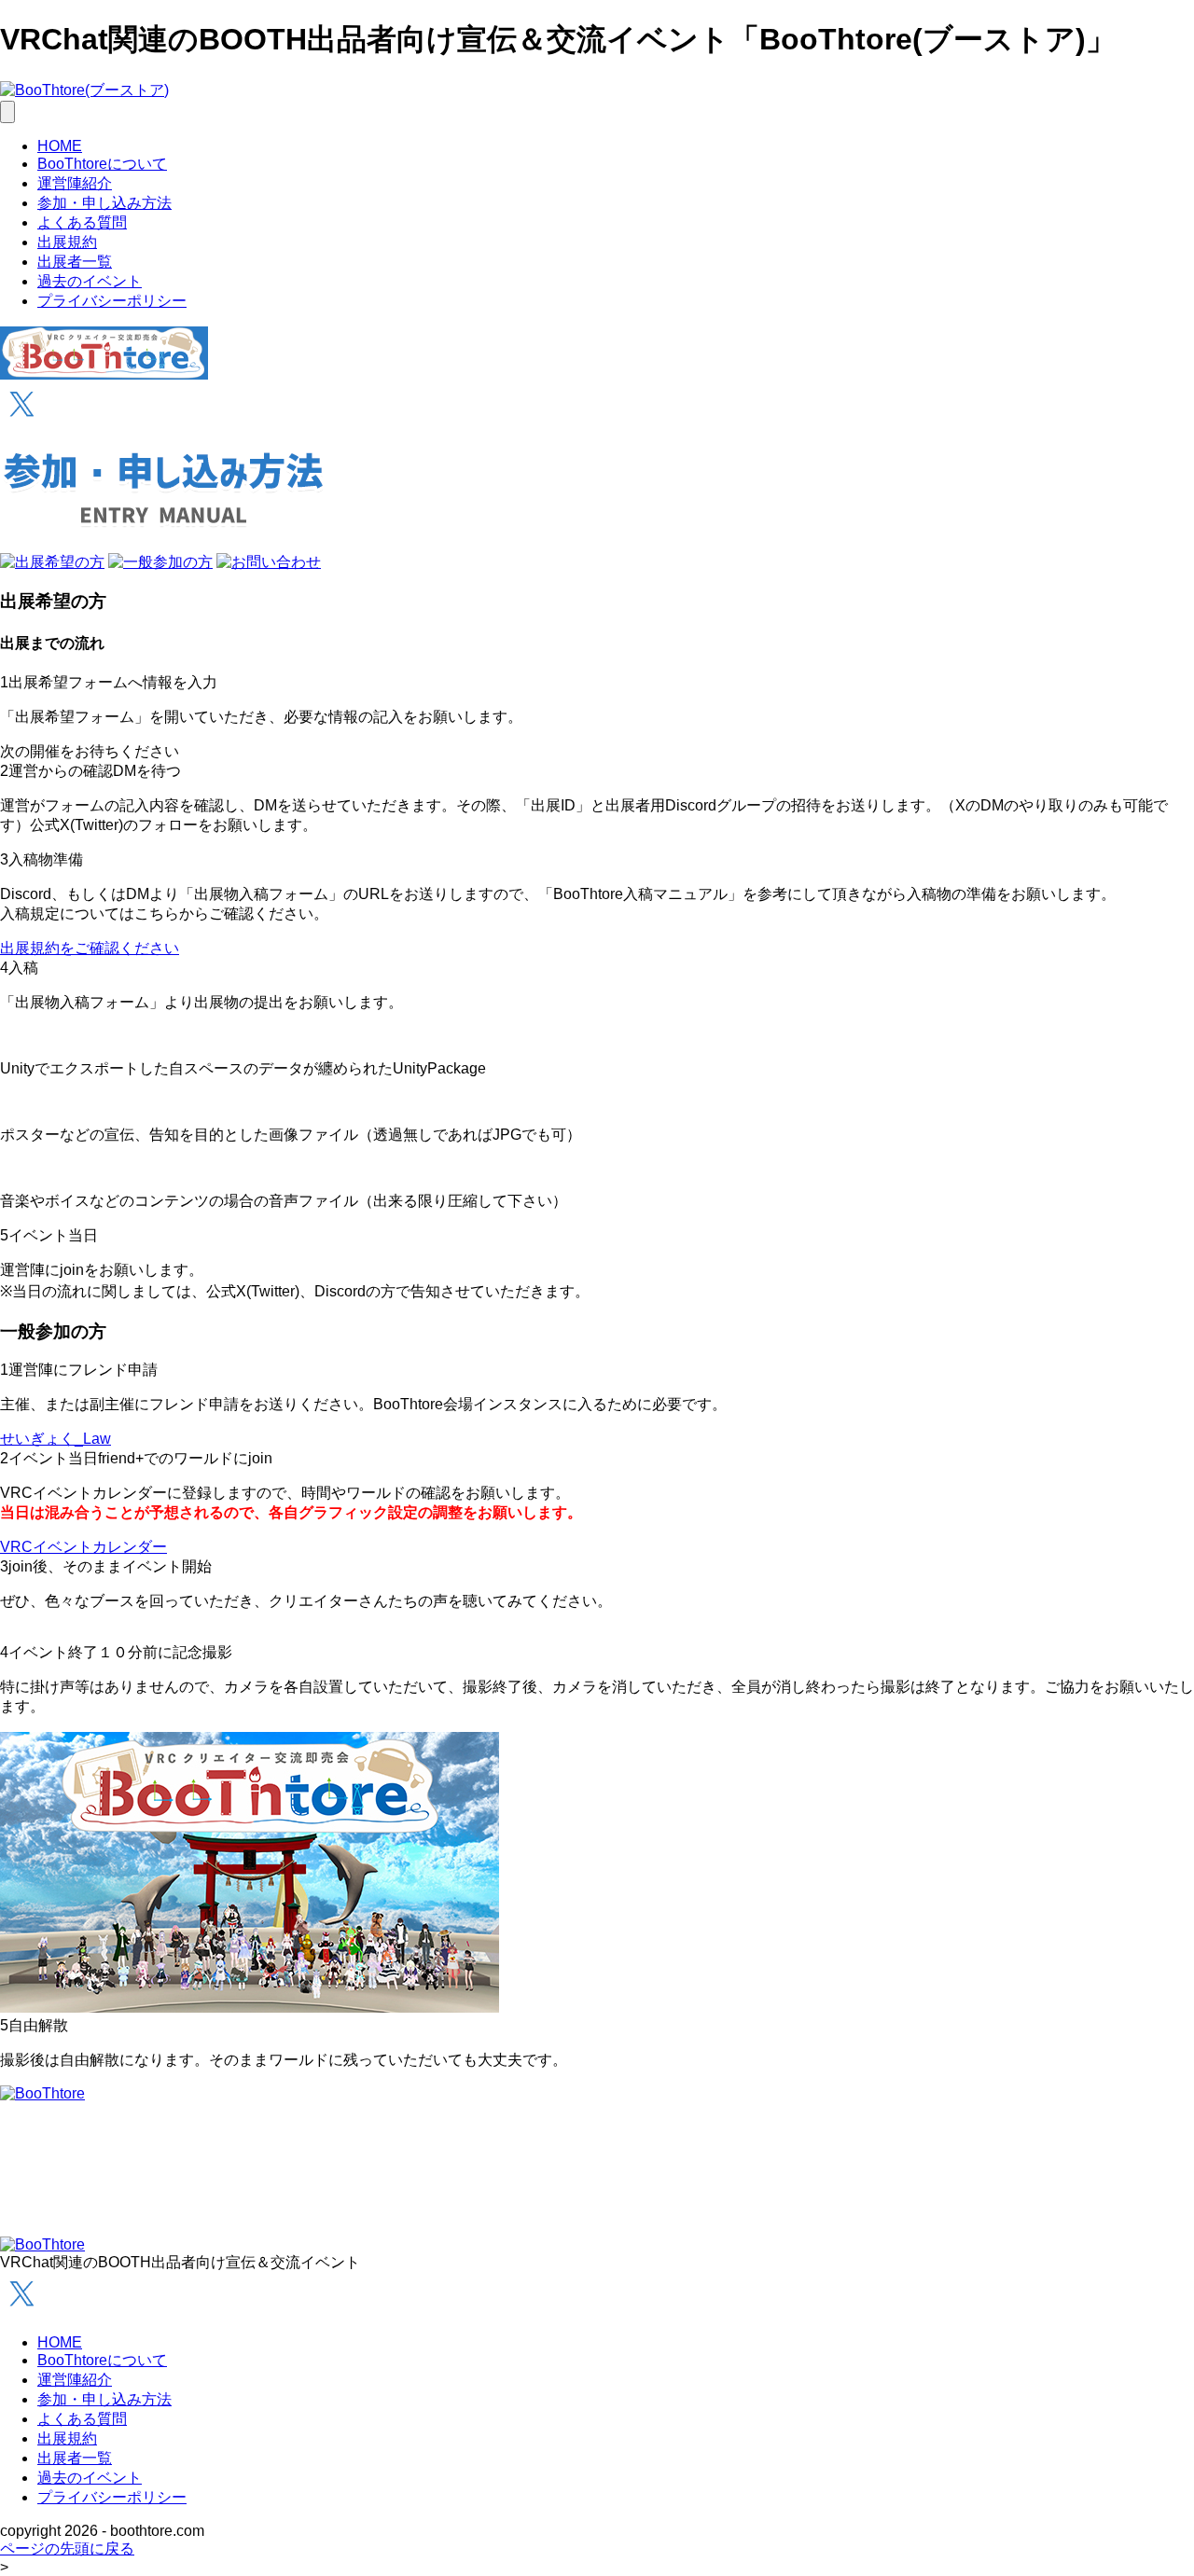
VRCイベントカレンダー (83, 1547)
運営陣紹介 (75, 183)
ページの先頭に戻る (67, 2548)
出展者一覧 (75, 262)
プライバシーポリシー (112, 301)
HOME (60, 146)
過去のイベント (90, 281)
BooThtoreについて (102, 164)
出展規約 (67, 242)
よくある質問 (82, 222)
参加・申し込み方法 (104, 203)
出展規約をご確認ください (90, 948)
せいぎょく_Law (56, 1439)
